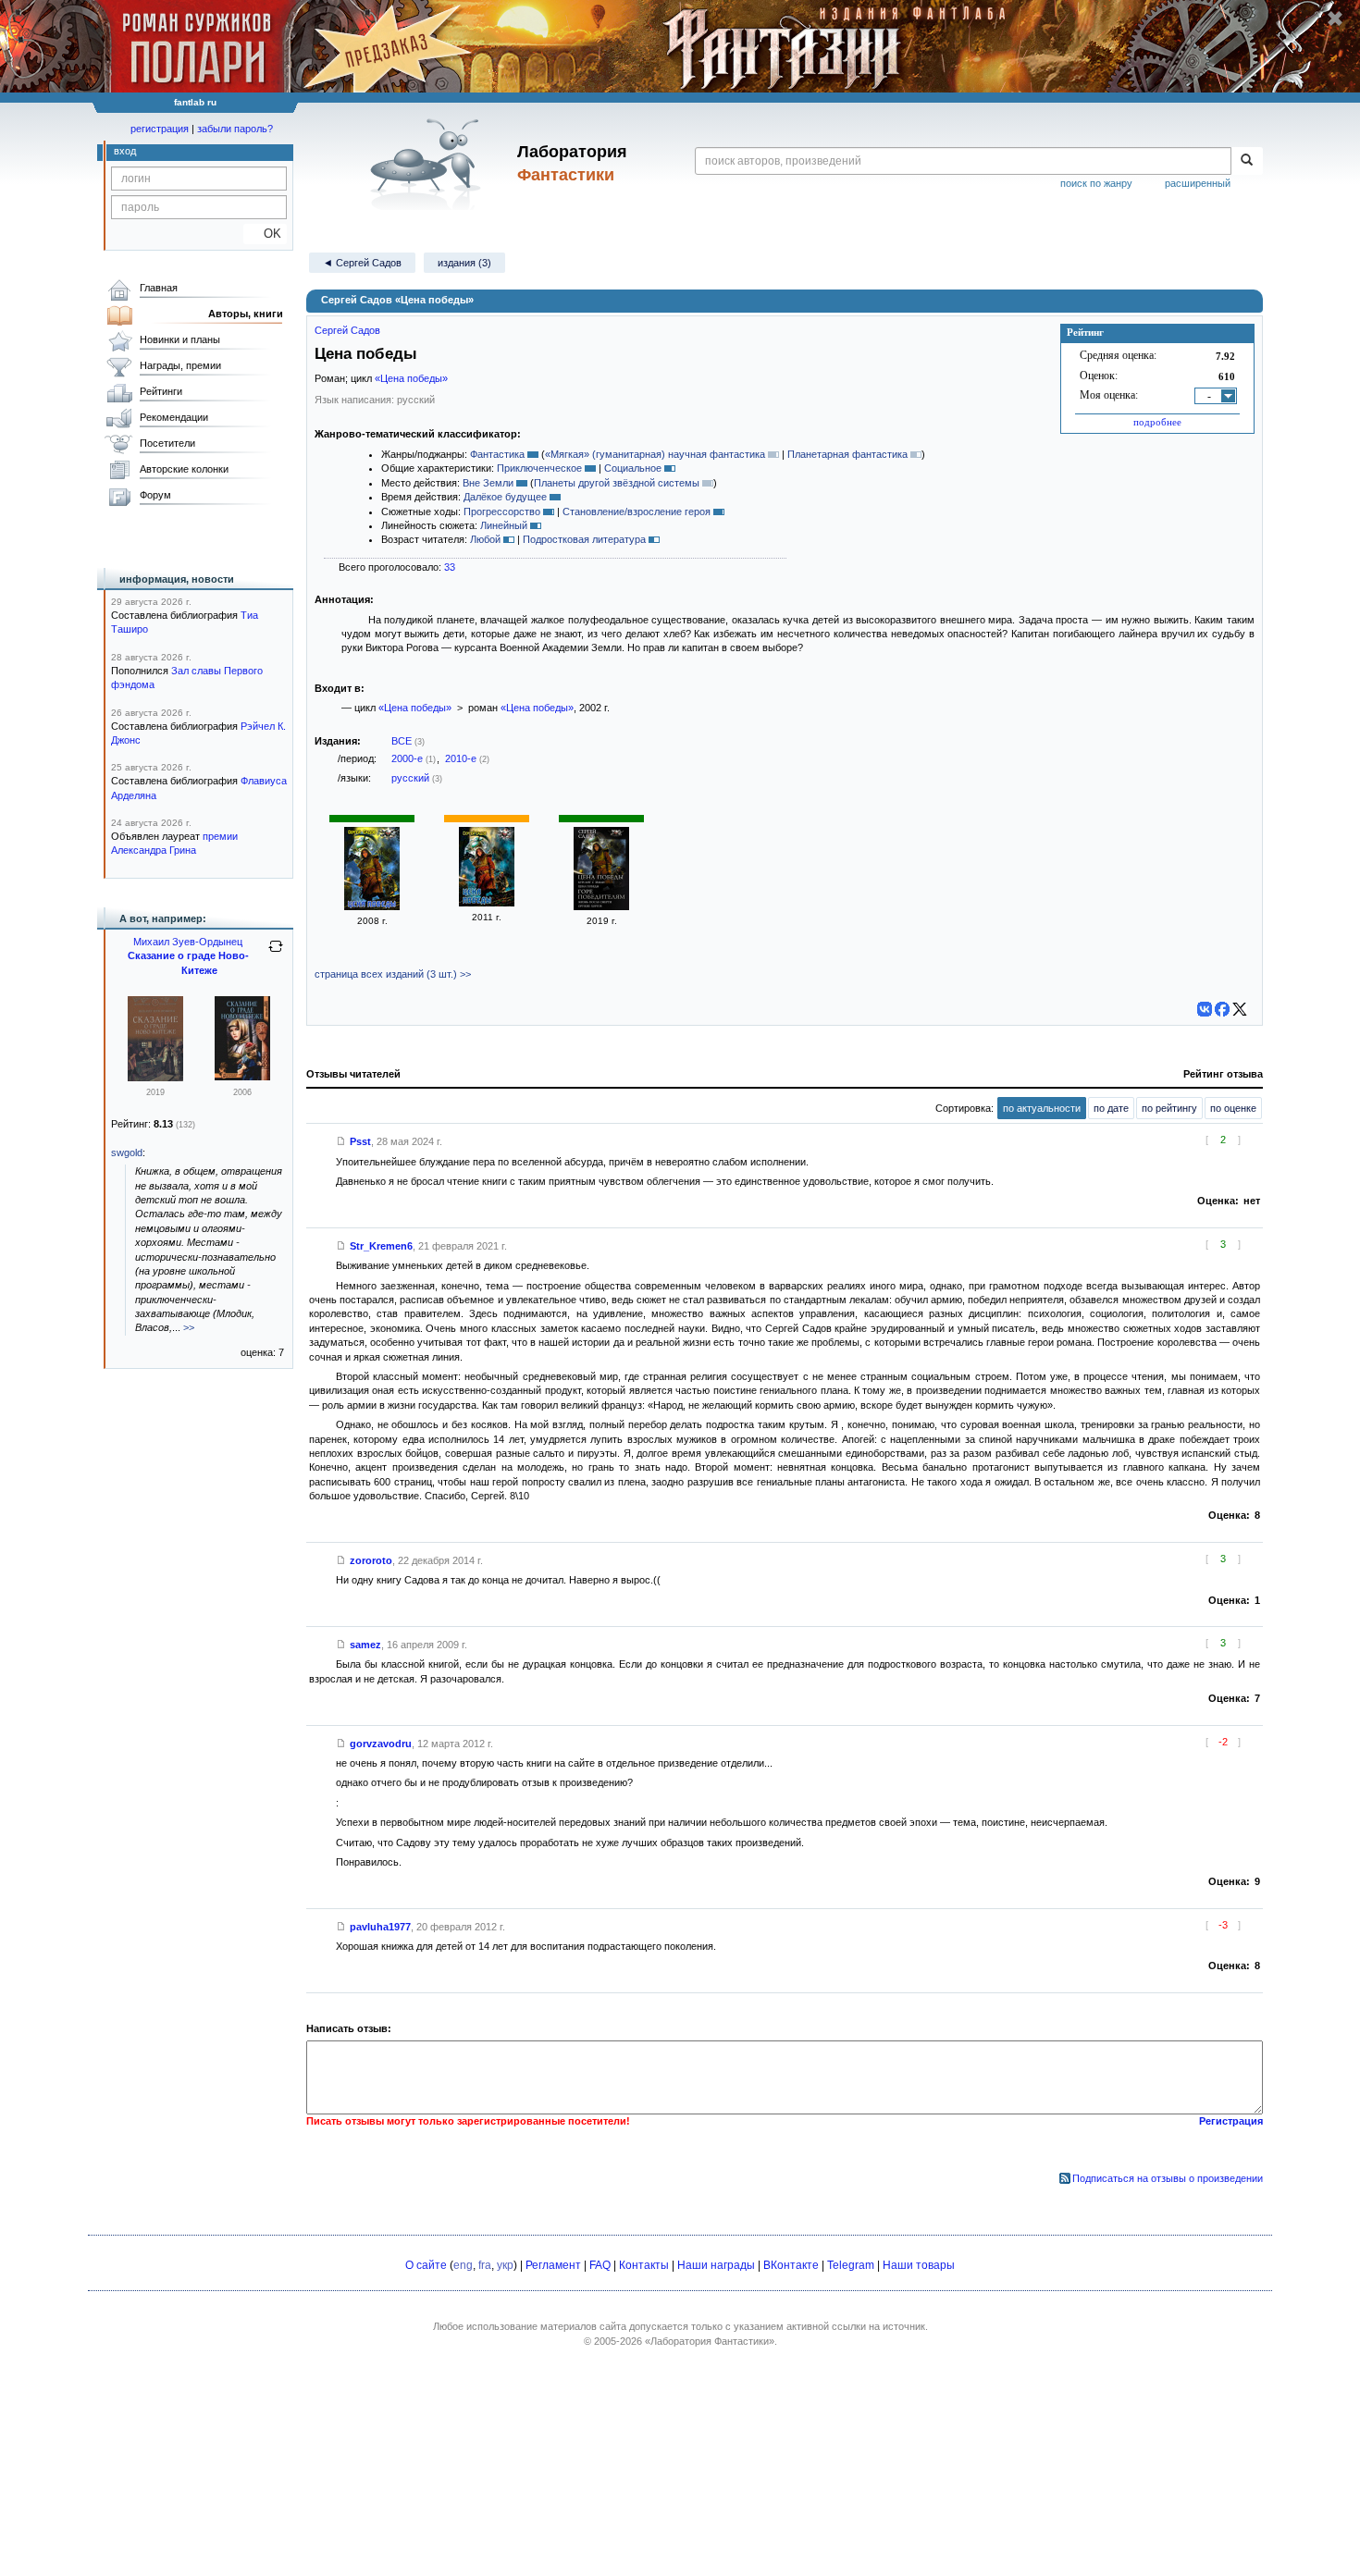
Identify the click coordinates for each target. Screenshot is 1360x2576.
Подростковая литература (584, 539)
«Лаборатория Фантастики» (710, 2341)
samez (365, 1645)
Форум (155, 495)
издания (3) (464, 263)
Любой (485, 539)
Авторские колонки (184, 469)
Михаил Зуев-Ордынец (188, 942)
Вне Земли (488, 483)
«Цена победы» (411, 378)
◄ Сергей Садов (362, 263)
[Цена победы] (372, 906)
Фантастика (497, 454)
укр (505, 2265)
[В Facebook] (1222, 1009)
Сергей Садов (347, 330)
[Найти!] (1247, 161)
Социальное (633, 468)
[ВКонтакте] (1205, 1009)
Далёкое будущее (505, 497)
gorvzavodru (381, 1744)
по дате (1111, 1108)
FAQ (600, 2265)
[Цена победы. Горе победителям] (601, 906)
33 (450, 567)
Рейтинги (161, 391)
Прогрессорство (502, 512)
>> (189, 1327)
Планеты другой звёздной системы (617, 483)
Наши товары (919, 2265)
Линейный (504, 525)
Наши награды (716, 2265)
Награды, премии (180, 365)
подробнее (1157, 422)
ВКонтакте (791, 2265)
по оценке (1233, 1108)
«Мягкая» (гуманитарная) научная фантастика (655, 454)
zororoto (371, 1560)
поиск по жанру (1096, 183)
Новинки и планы (180, 339)
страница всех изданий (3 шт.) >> (393, 974)
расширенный (1198, 183)
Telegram (851, 2265)
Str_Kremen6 (381, 1246)
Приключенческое (539, 468)
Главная (159, 288)
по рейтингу (1169, 1108)
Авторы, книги (246, 314)
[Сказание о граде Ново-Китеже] (155, 1078)
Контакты (644, 2265)
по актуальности (1042, 1108)
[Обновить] (276, 954)
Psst (360, 1141)
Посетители (167, 443)
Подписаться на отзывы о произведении (1168, 2178)
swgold (127, 1152)
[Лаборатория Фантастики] (429, 164)
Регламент (553, 2265)
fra (485, 2265)
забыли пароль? (235, 129)
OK (265, 234)
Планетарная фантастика (847, 454)
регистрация (160, 129)
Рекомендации (174, 417)
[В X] (1240, 1009)
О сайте (426, 2265)
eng (463, 2265)
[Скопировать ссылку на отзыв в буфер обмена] (341, 1141)
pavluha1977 (380, 1927)
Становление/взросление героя (637, 512)
